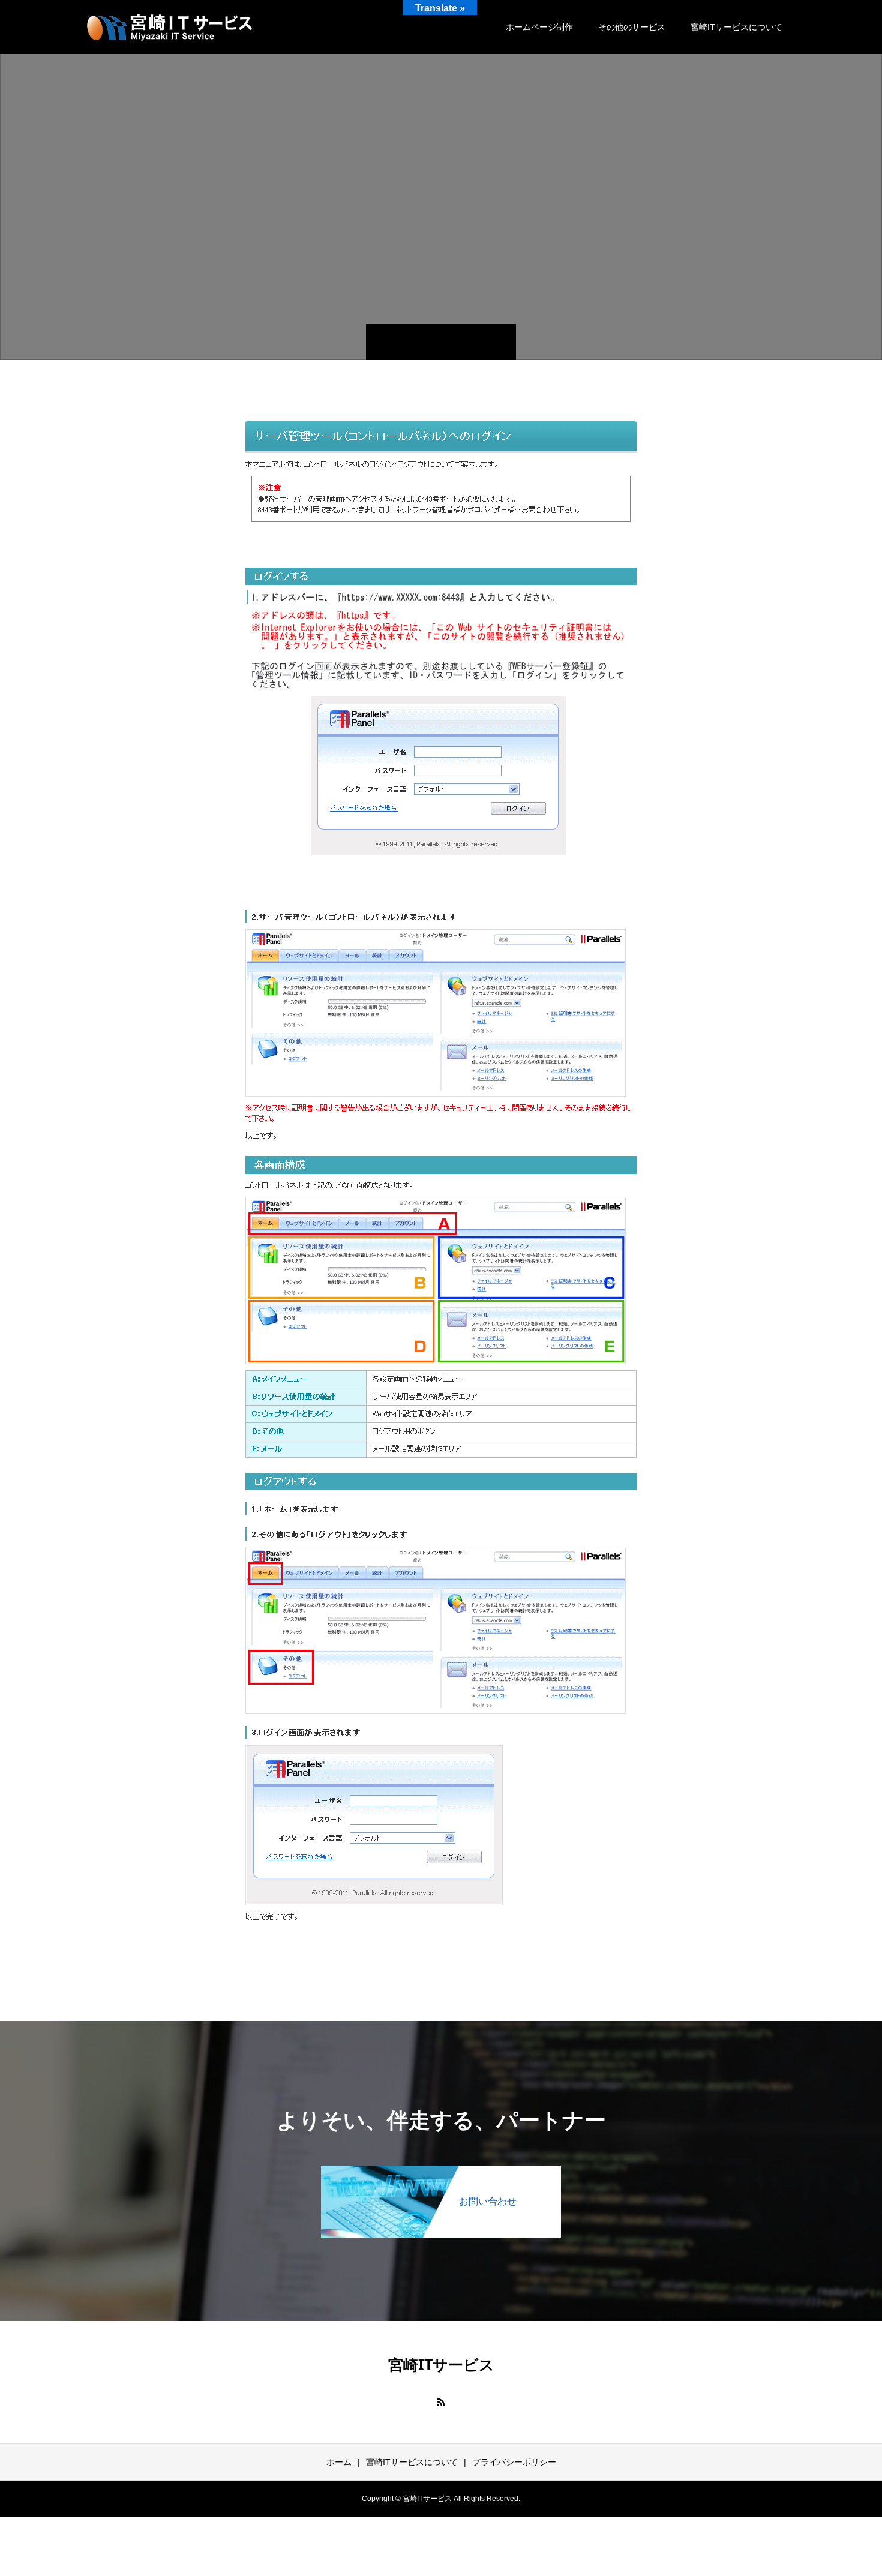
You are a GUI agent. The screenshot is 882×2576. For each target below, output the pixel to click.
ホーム (339, 2462)
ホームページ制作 (539, 27)
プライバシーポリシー (514, 2462)
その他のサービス (632, 27)
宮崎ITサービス (441, 2364)
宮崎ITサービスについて (736, 27)
